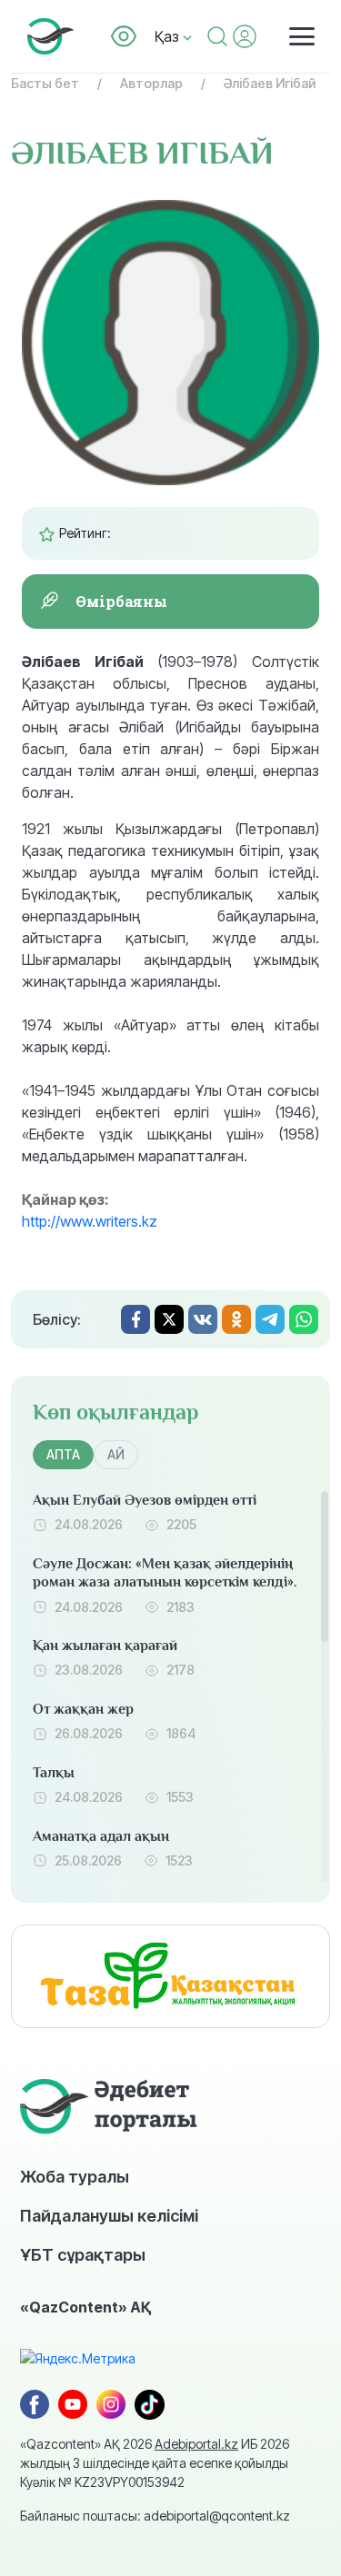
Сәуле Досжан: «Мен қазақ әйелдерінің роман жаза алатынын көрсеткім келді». (165, 1573)
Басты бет (45, 83)
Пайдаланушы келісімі (109, 2215)
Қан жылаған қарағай (105, 1646)
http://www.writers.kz (90, 1221)
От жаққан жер (83, 1709)
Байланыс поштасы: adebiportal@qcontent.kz (155, 2516)
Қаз (169, 36)
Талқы (54, 1773)
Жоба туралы (75, 2176)
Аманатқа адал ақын (101, 1836)
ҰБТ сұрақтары (83, 2254)
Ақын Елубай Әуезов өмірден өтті (145, 1500)
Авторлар (151, 83)
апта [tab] (63, 1454)
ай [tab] (116, 1454)
